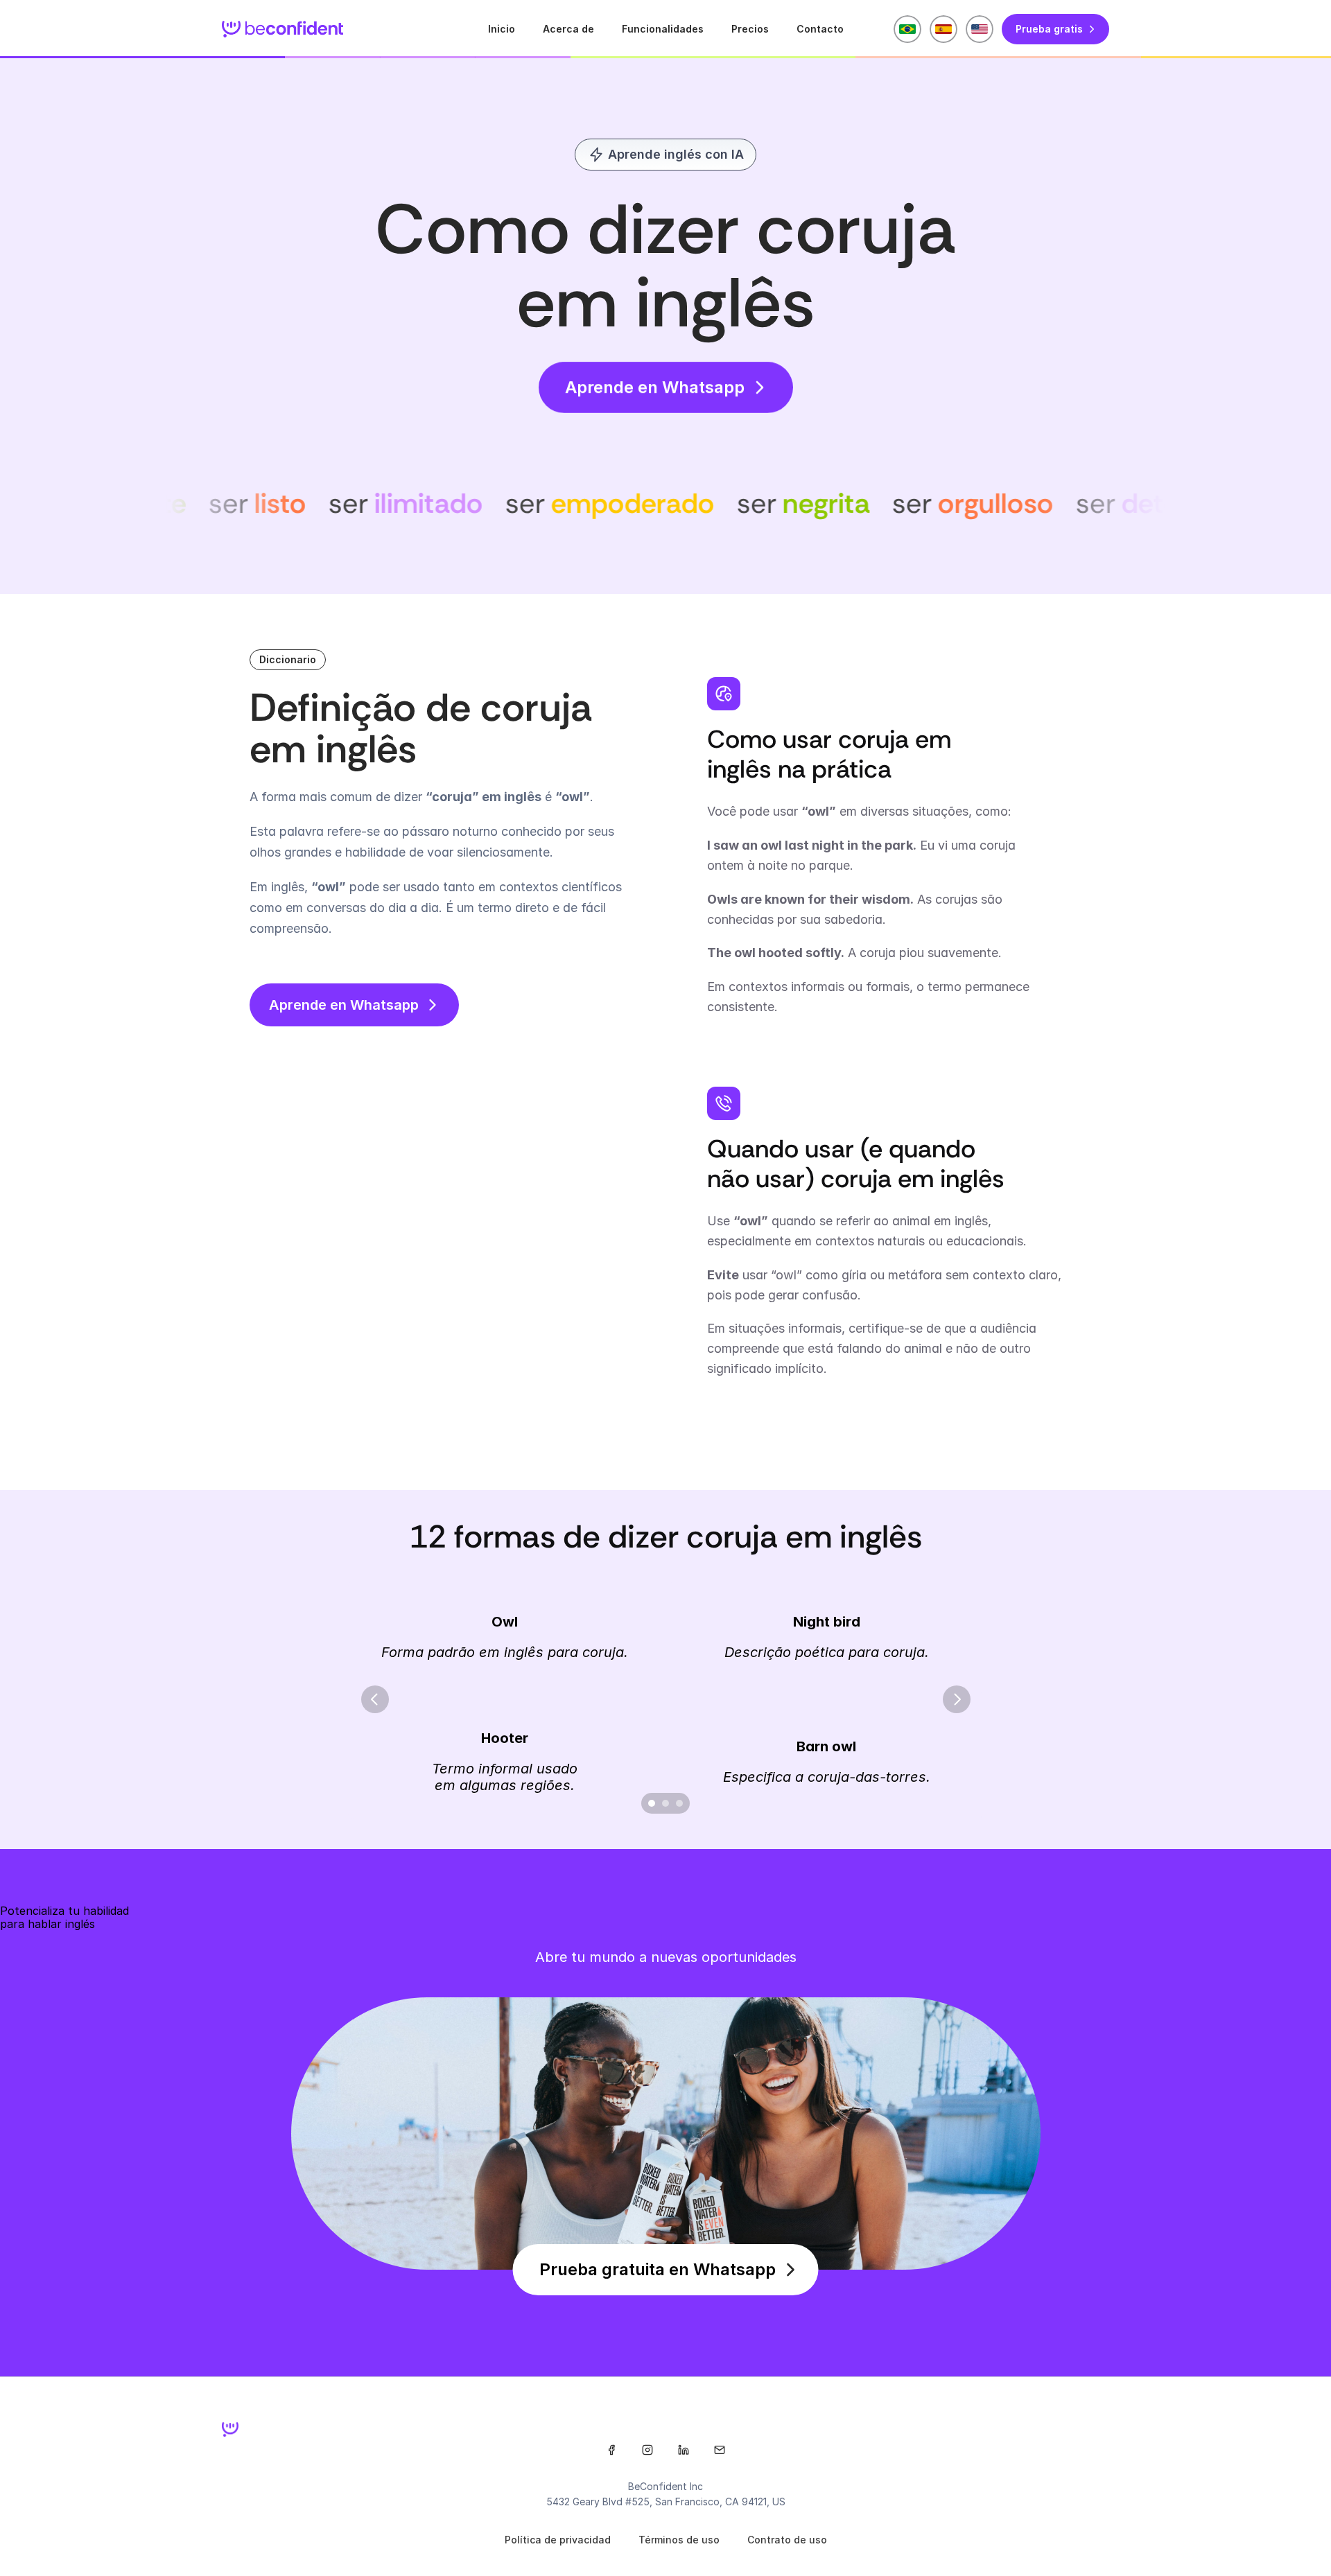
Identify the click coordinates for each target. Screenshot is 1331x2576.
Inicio (502, 29)
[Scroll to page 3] (681, 1803)
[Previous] (375, 1699)
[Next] (957, 1699)
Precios (750, 29)
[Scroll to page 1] (650, 1803)
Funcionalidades (663, 29)
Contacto (820, 29)
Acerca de (568, 29)
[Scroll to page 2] (665, 1803)
